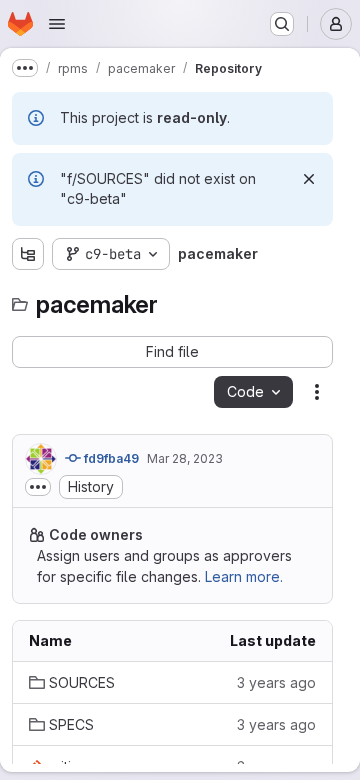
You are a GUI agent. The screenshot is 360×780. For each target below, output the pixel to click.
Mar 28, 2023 (185, 458)
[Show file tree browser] (28, 254)
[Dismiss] (309, 179)
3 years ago (276, 682)
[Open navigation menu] (57, 24)
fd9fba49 (110, 458)
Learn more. (244, 576)
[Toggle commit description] (38, 487)
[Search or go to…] (282, 24)
